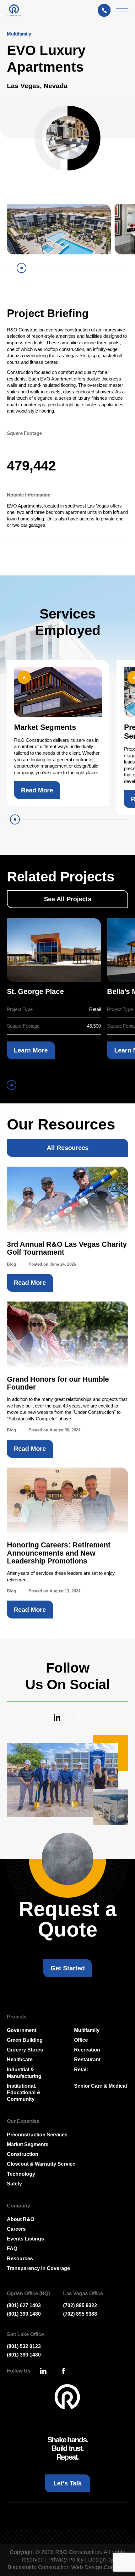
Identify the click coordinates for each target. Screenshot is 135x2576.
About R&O (21, 2219)
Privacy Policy (66, 2560)
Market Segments (28, 2144)
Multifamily (87, 2030)
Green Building (25, 2040)
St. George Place (35, 992)
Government (22, 2030)
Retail (81, 2069)
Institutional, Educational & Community (24, 2092)
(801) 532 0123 (24, 2346)
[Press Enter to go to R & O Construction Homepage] (14, 10)
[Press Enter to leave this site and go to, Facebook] (78, 1717)
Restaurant (87, 2059)
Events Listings (25, 2239)
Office (81, 2040)
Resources (20, 2258)
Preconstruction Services (37, 2135)
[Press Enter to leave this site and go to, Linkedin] (57, 1717)
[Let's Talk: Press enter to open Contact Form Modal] (107, 10)
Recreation (87, 2050)
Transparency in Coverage (38, 2268)
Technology (21, 2174)
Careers (16, 2229)
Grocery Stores (25, 2050)
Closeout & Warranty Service (41, 2164)
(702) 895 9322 (80, 2305)
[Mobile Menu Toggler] (122, 10)
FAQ (12, 2248)
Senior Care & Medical (100, 2086)
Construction (23, 2154)
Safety (14, 2184)
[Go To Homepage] (68, 2397)
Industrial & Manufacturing (24, 2073)
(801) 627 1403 (24, 2305)
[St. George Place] (54, 950)
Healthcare (20, 2059)
